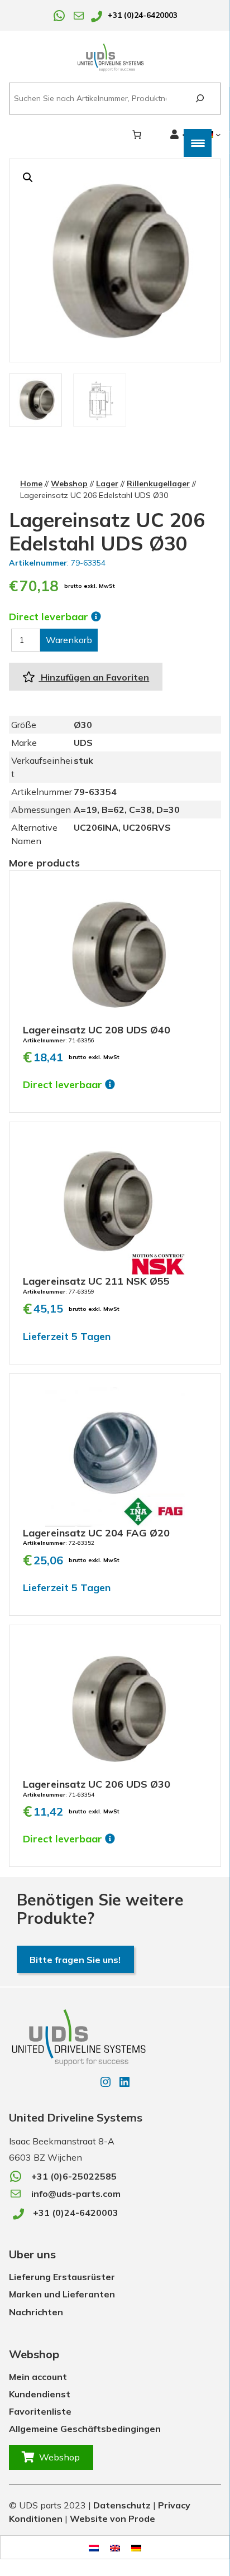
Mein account (38, 2377)
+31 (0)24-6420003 (143, 15)
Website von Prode (112, 2518)
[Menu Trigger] (198, 143)
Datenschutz (122, 2505)
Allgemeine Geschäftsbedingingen (85, 2429)
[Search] (200, 99)
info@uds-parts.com (76, 2194)
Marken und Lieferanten (62, 2294)
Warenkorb (69, 640)
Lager (107, 483)
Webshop (69, 483)
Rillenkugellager (158, 483)
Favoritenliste (40, 2411)
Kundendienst (40, 2394)
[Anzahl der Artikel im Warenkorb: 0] (137, 135)
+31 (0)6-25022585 (74, 2176)
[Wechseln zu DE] (136, 2547)
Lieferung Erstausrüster (62, 2277)
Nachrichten (36, 2312)
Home (31, 483)
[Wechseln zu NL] (94, 2547)
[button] (28, 178)
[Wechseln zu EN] (115, 2547)
